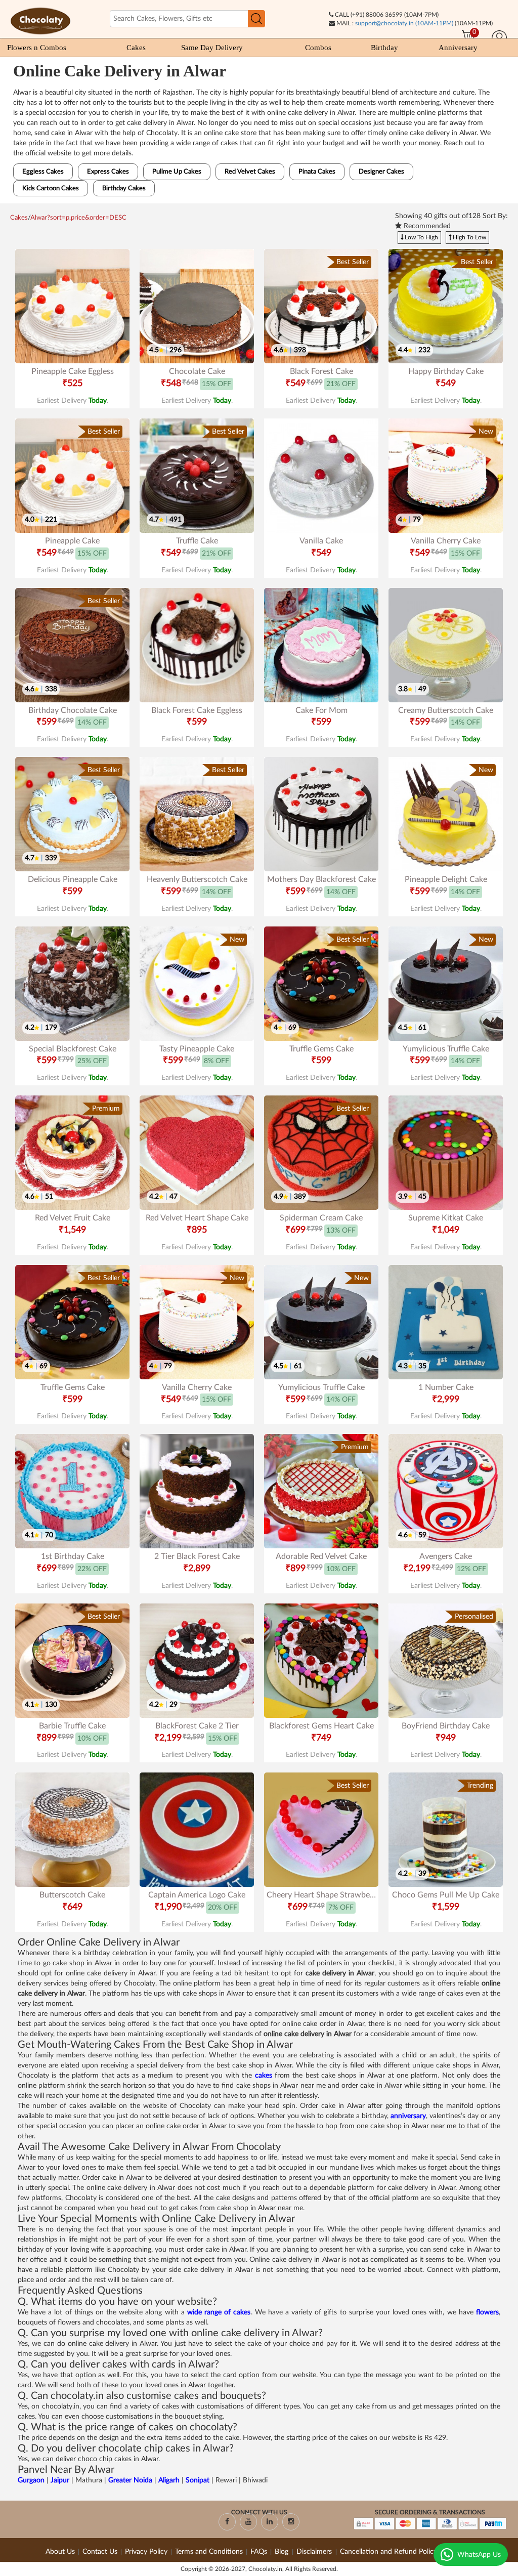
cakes (265, 2076)
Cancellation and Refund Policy (388, 2552)
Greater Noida (130, 2480)
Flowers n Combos (37, 48)
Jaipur (61, 2480)
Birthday (384, 48)
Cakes (136, 48)
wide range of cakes (219, 2312)
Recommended (426, 226)
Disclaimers (315, 2552)
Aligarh (170, 2480)
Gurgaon (32, 2480)
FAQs (259, 2552)
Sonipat (199, 2480)
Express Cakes (108, 172)
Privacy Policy (146, 2552)
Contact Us (100, 2552)
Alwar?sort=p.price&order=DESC (78, 218)
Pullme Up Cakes (177, 172)
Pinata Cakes (317, 172)
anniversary (408, 2116)
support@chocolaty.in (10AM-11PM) (404, 23)
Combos (318, 48)
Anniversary (458, 48)
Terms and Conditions (209, 2552)
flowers (487, 2312)
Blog (283, 2552)
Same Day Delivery (212, 48)
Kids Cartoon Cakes (51, 188)
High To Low (469, 237)
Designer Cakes (381, 172)
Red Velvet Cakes (250, 172)
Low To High (421, 237)
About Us (60, 2552)
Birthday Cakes (124, 188)
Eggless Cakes (43, 172)
